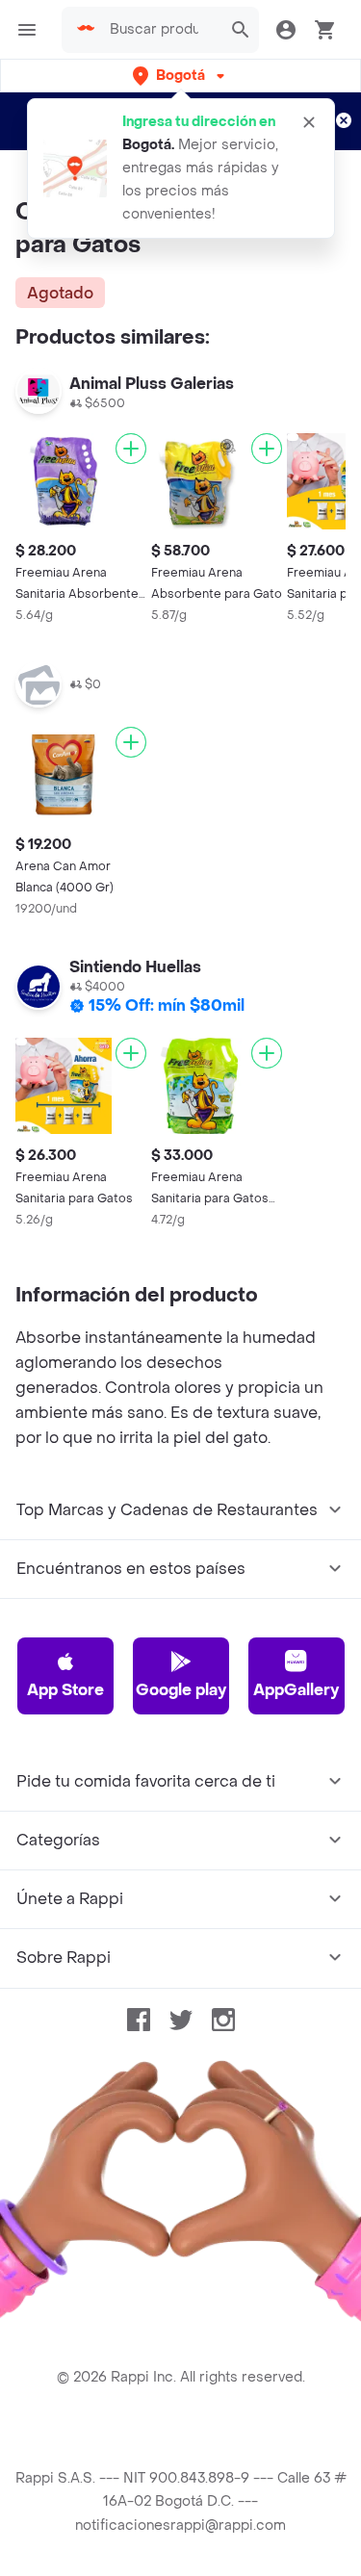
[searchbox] (160, 30)
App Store (65, 1690)
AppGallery (296, 1690)
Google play (181, 1690)
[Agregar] (131, 449)
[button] (180, 76)
